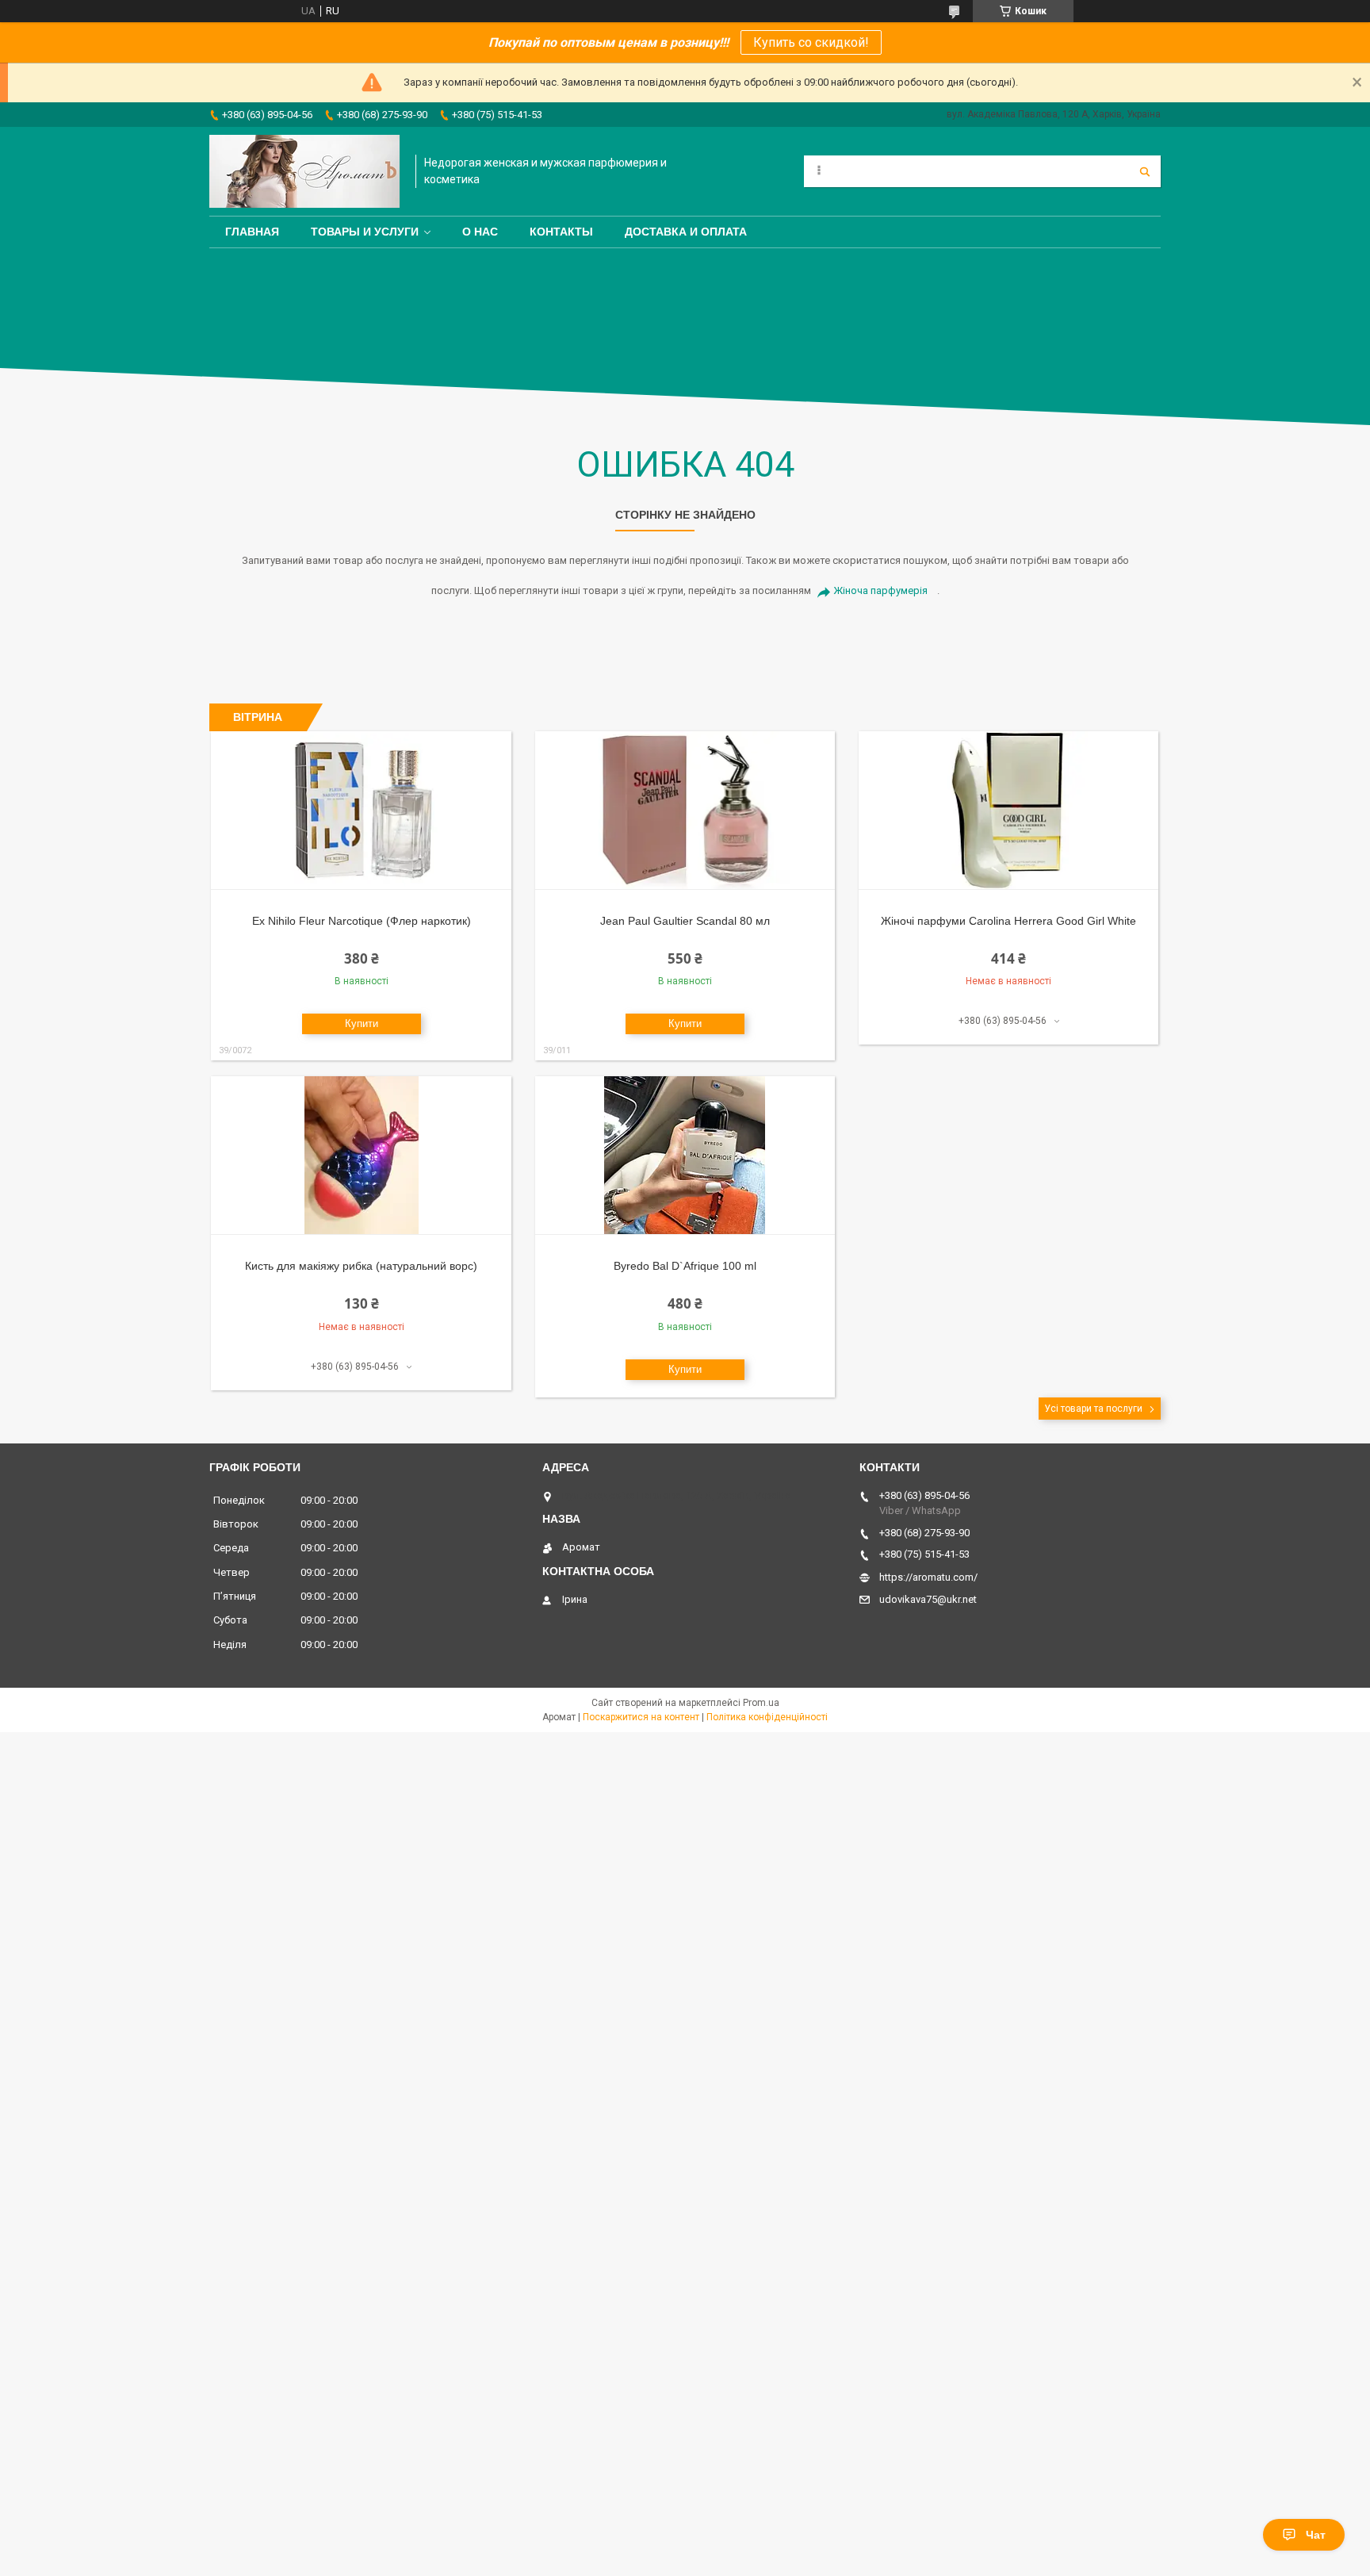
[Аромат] (304, 171)
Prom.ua (761, 1703)
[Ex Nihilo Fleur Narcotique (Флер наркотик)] (361, 811)
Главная (252, 232)
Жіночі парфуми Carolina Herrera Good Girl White (1008, 921)
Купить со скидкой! (811, 42)
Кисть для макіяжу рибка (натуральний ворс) (361, 1266)
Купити (362, 1023)
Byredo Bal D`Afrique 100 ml (685, 1266)
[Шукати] (1145, 171)
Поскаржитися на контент (641, 1717)
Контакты (561, 232)
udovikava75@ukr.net (928, 1599)
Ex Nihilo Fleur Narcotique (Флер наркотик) (362, 921)
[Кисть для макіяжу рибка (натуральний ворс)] (361, 1156)
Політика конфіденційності (767, 1717)
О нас (480, 232)
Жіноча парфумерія (880, 590)
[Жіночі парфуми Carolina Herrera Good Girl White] (1009, 811)
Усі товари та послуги (1093, 1409)
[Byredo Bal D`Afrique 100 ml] (685, 1156)
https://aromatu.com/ (928, 1577)
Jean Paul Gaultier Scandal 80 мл (685, 921)
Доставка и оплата (686, 232)
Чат (1316, 2535)
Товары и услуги (365, 232)
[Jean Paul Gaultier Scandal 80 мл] (685, 811)
